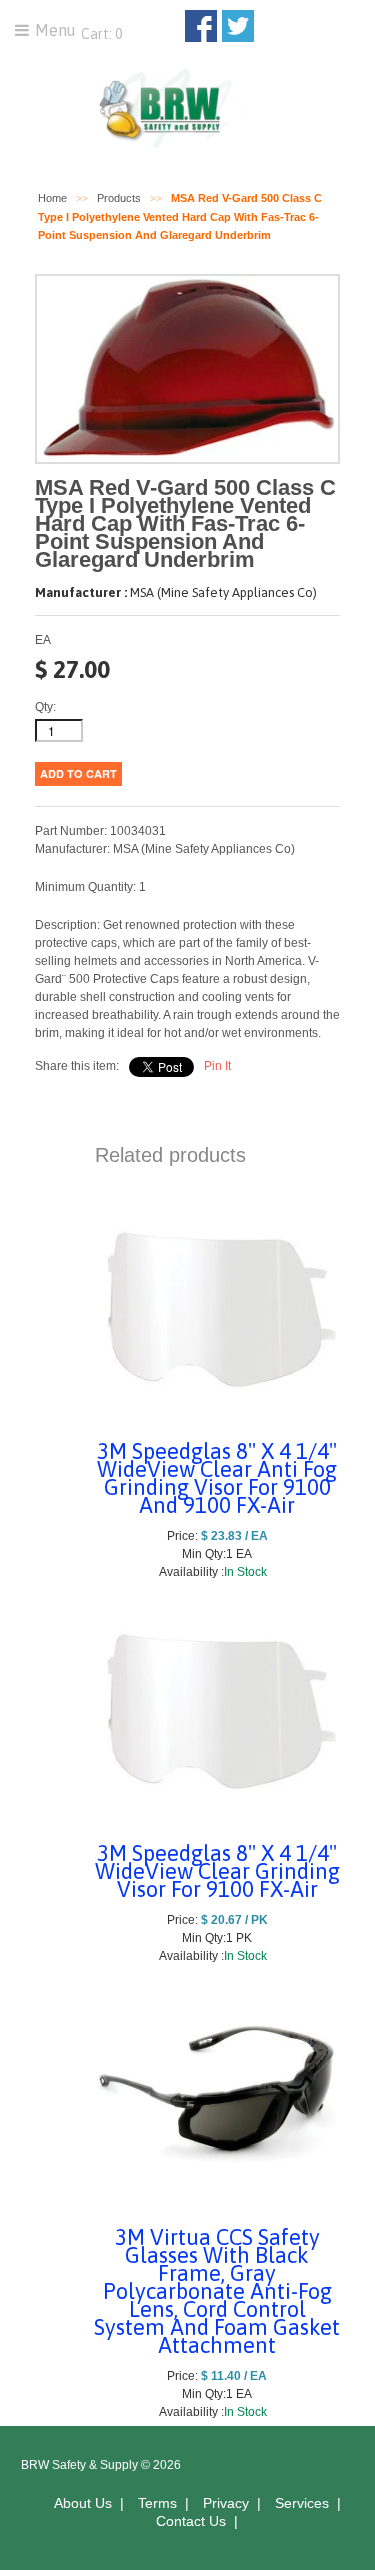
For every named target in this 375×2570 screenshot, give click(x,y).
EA (43, 640)
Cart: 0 (100, 34)
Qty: (45, 707)
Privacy (226, 2503)
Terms (157, 2503)
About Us (83, 2503)
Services (302, 2503)
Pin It (217, 1066)
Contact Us (191, 2521)
